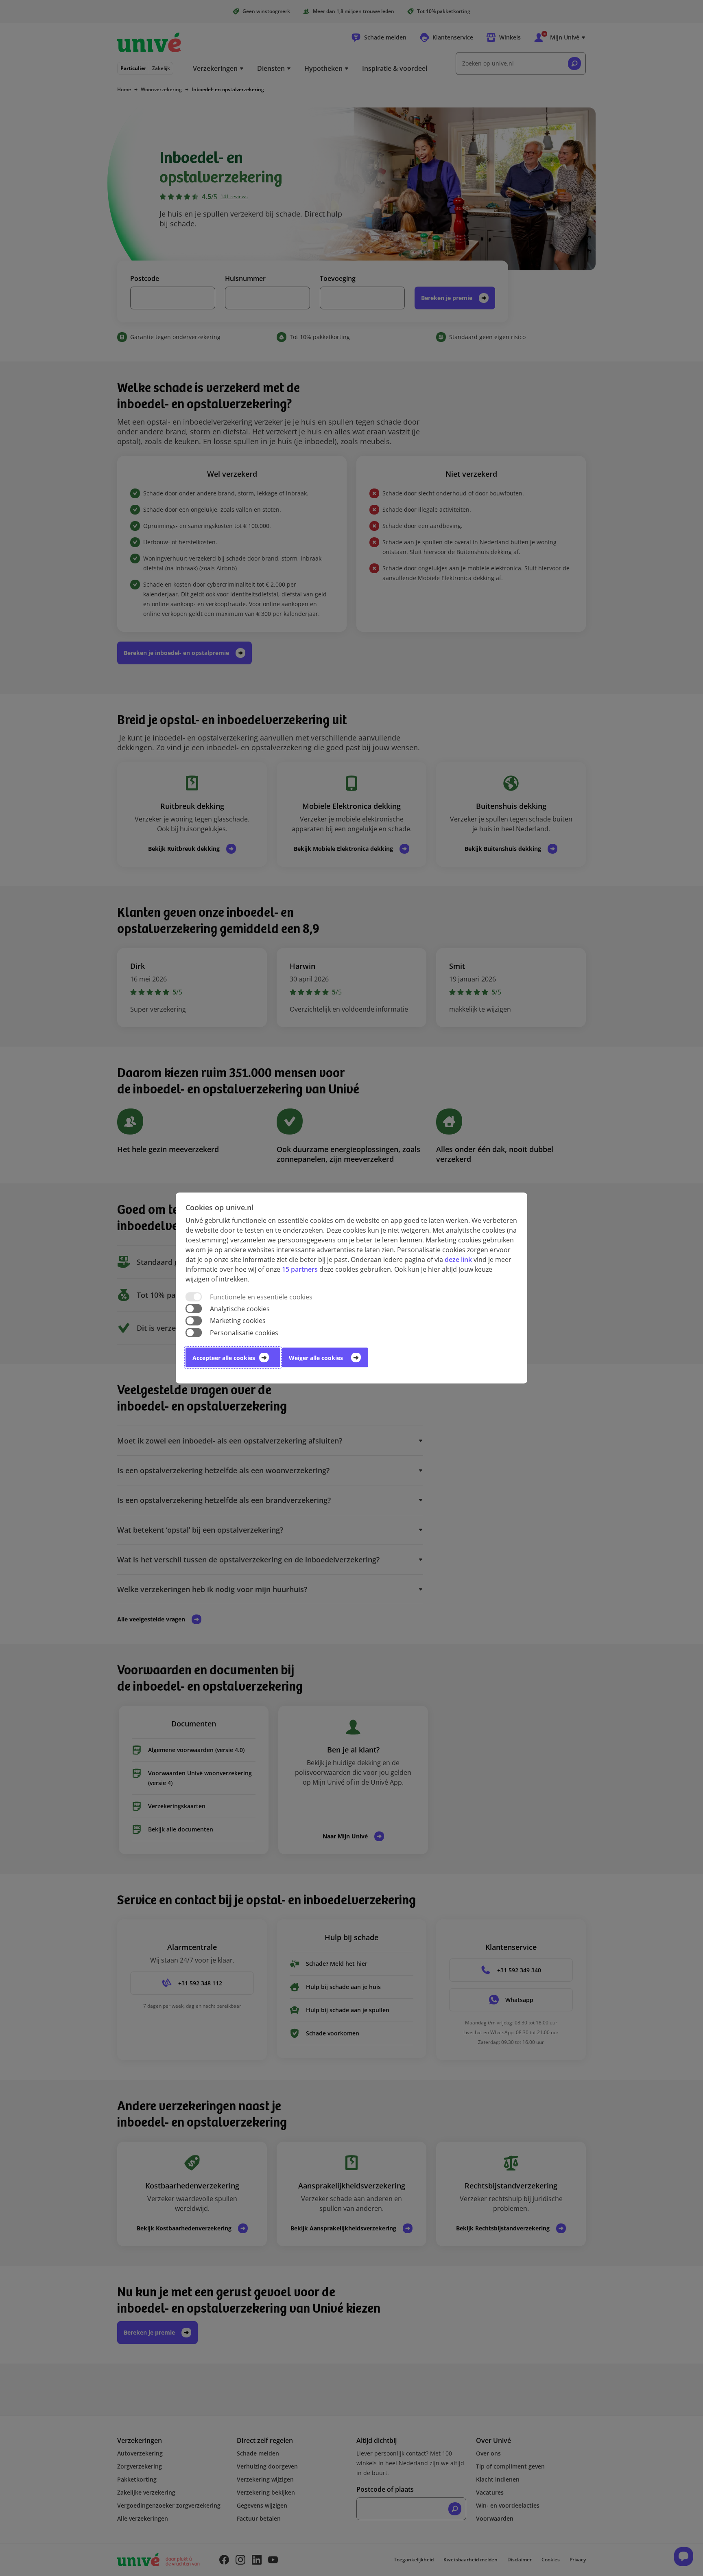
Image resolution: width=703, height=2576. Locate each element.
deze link (458, 1260)
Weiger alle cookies (316, 1357)
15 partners (300, 1269)
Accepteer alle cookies (224, 1357)
